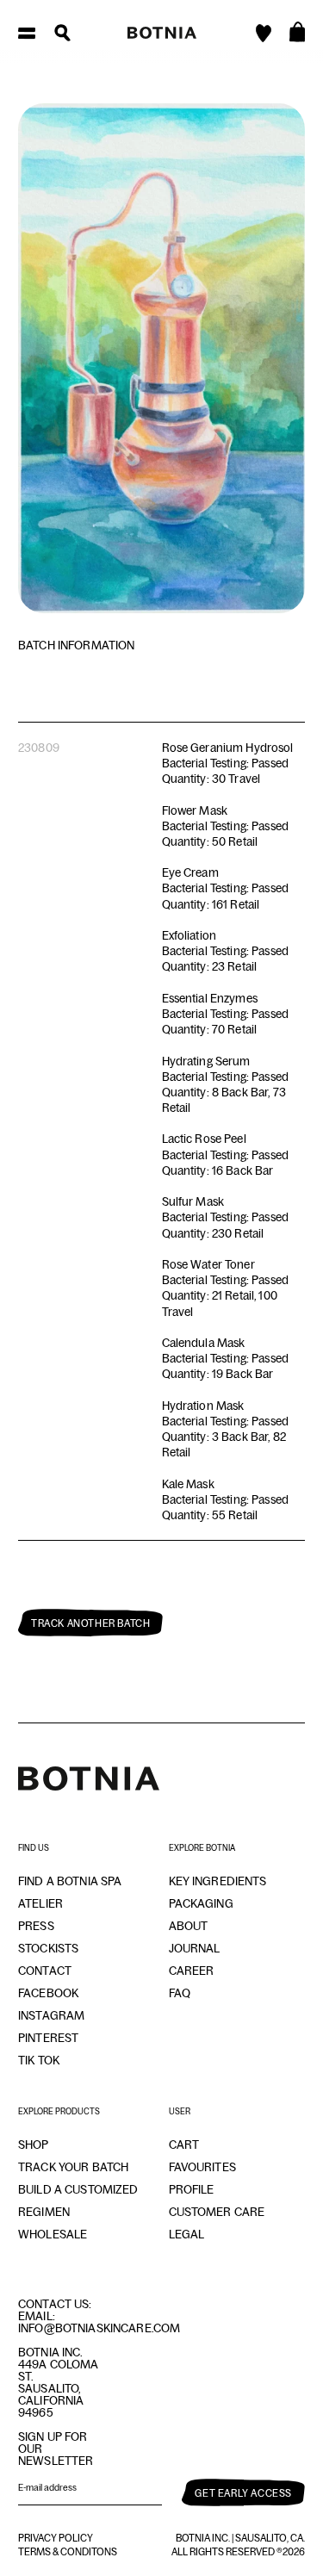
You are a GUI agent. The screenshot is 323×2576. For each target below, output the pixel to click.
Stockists (48, 1948)
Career (192, 1971)
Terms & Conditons (68, 2552)
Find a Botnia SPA (70, 1881)
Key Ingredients (218, 1881)
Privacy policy (56, 2538)
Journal (195, 1948)
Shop (34, 2145)
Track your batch (73, 2167)
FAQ (180, 1993)
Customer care (217, 2212)
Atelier (40, 1903)
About (189, 1926)
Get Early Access (243, 2493)
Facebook (48, 1993)
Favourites (202, 2167)
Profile (192, 2189)
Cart (184, 2145)
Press (36, 1926)
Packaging (201, 1903)
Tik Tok (39, 2060)
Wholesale (53, 2234)
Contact (45, 1971)
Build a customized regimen (78, 2200)
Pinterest (48, 2038)
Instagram (51, 2015)
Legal (187, 2234)
